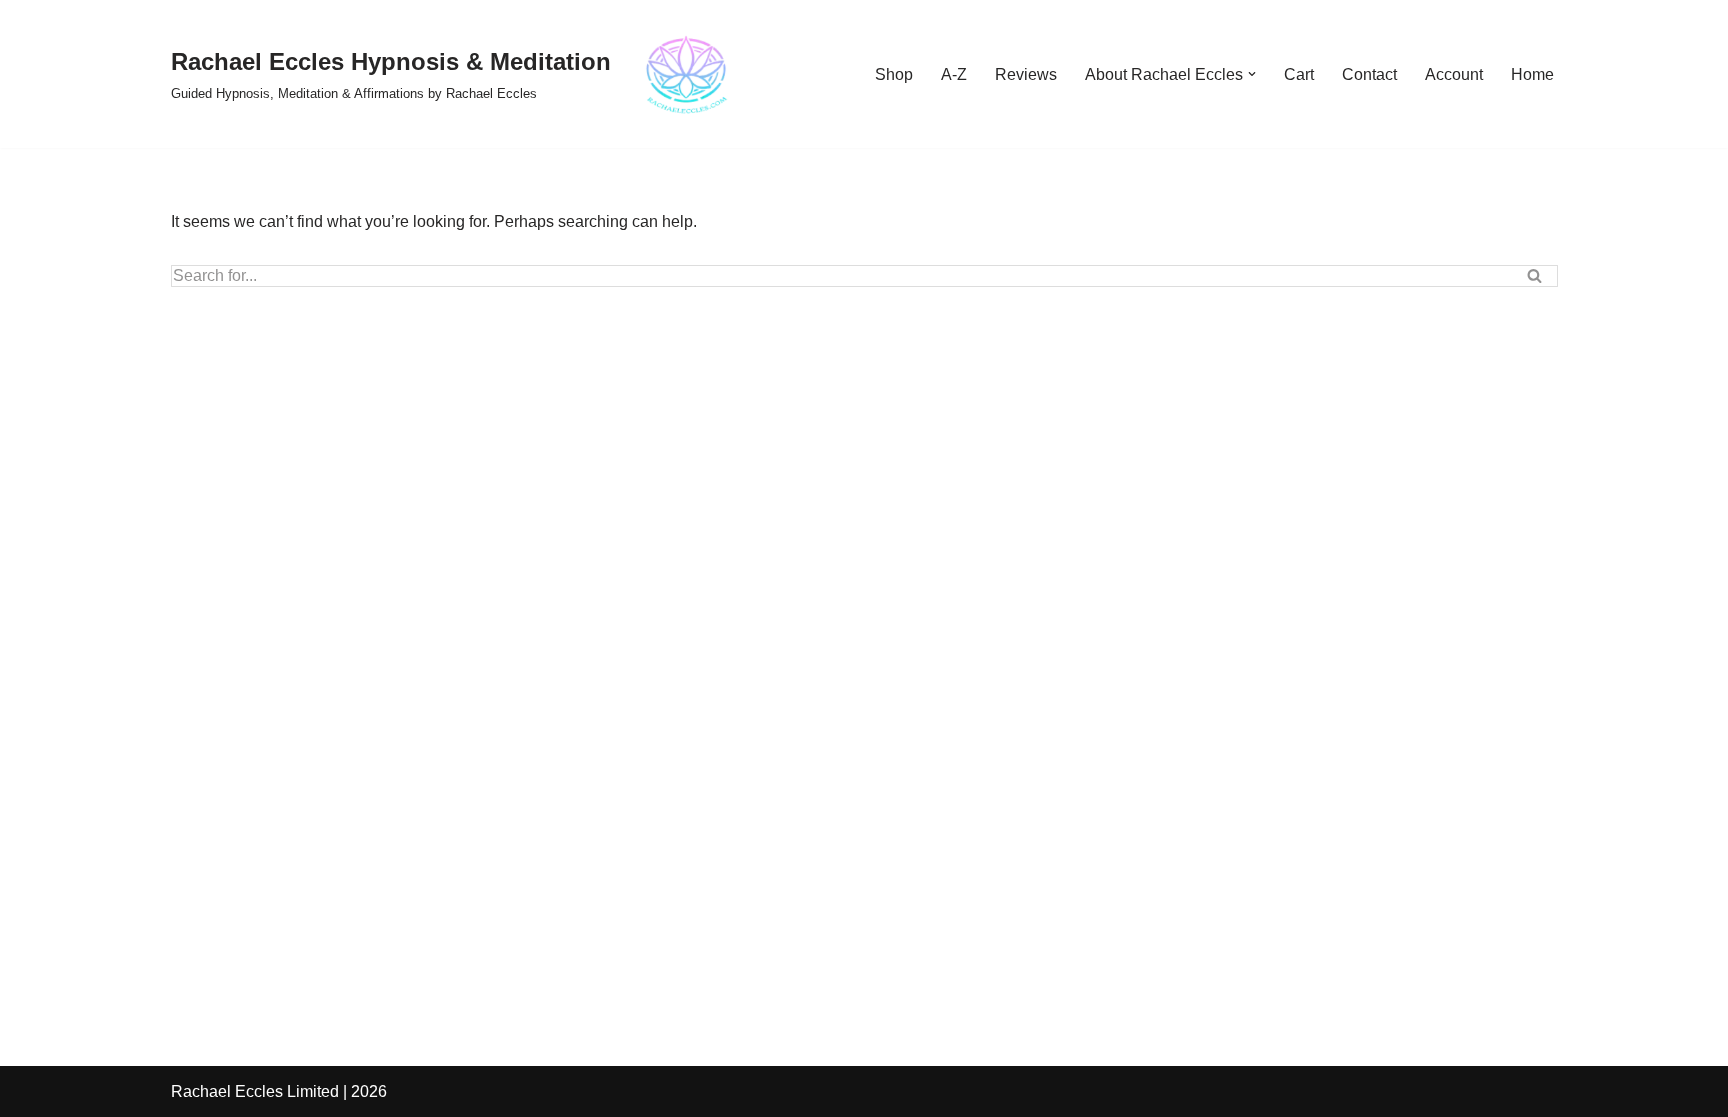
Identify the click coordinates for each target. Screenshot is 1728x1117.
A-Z (954, 74)
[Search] (1535, 276)
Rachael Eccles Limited (255, 1091)
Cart (1299, 74)
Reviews (1026, 74)
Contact (1369, 74)
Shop (894, 74)
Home (1532, 74)
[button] (1252, 74)
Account (1454, 74)
